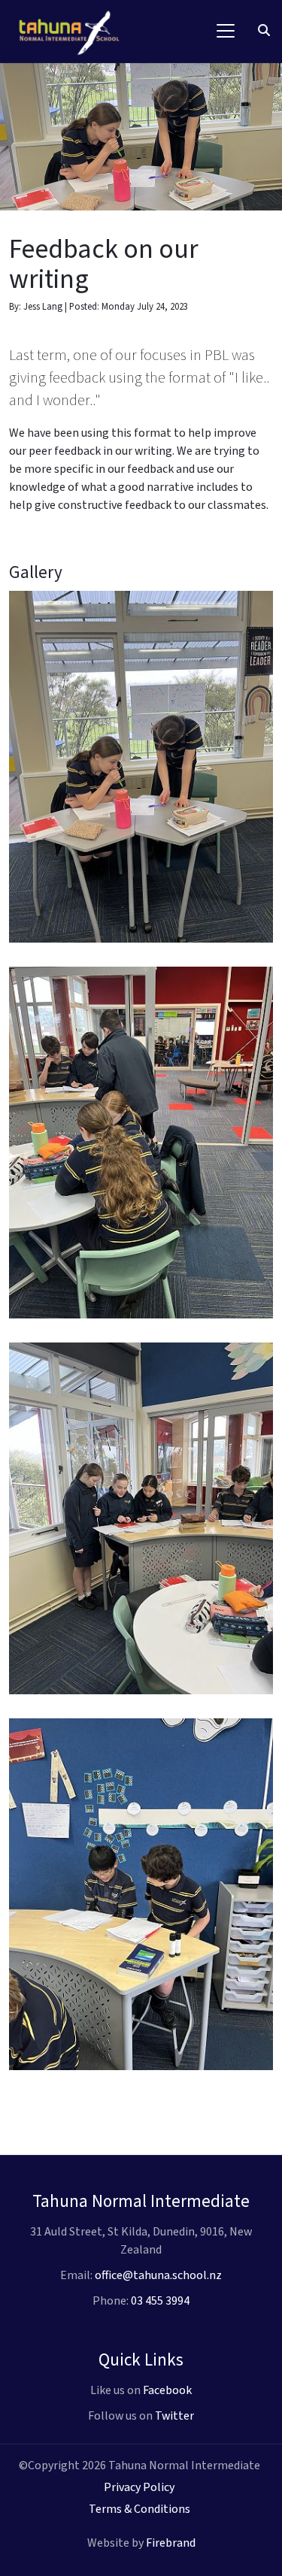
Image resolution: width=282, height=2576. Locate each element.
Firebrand (171, 2543)
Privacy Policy (139, 2487)
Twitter (174, 2416)
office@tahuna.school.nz (158, 2275)
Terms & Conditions (139, 2509)
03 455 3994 (160, 2301)
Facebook (167, 2390)
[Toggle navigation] (226, 31)
